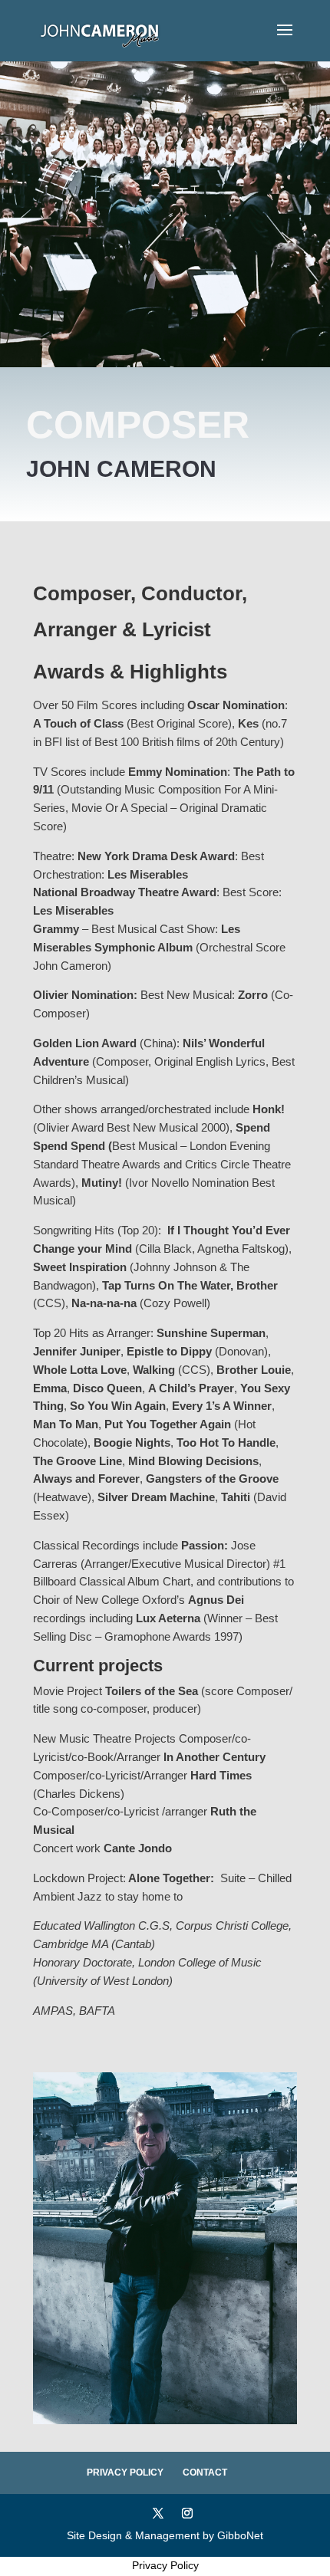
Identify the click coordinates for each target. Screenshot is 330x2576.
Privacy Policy (125, 2472)
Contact (205, 2472)
